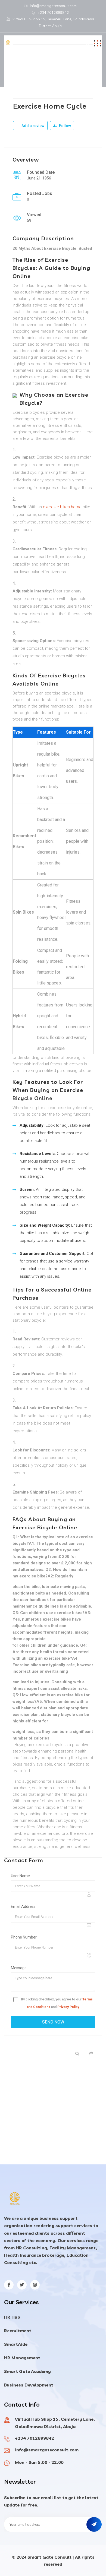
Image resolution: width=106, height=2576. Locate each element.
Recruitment (18, 2331)
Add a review (32, 126)
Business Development (29, 2385)
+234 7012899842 (53, 12)
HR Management (22, 2358)
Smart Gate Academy (27, 2371)
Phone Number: (24, 1937)
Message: (19, 1968)
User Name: (21, 1876)
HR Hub (12, 2317)
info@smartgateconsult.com (53, 6)
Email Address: (24, 1906)
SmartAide (16, 2344)
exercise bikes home (62, 507)
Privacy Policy (68, 2007)
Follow (65, 126)
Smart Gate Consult (49, 2557)
